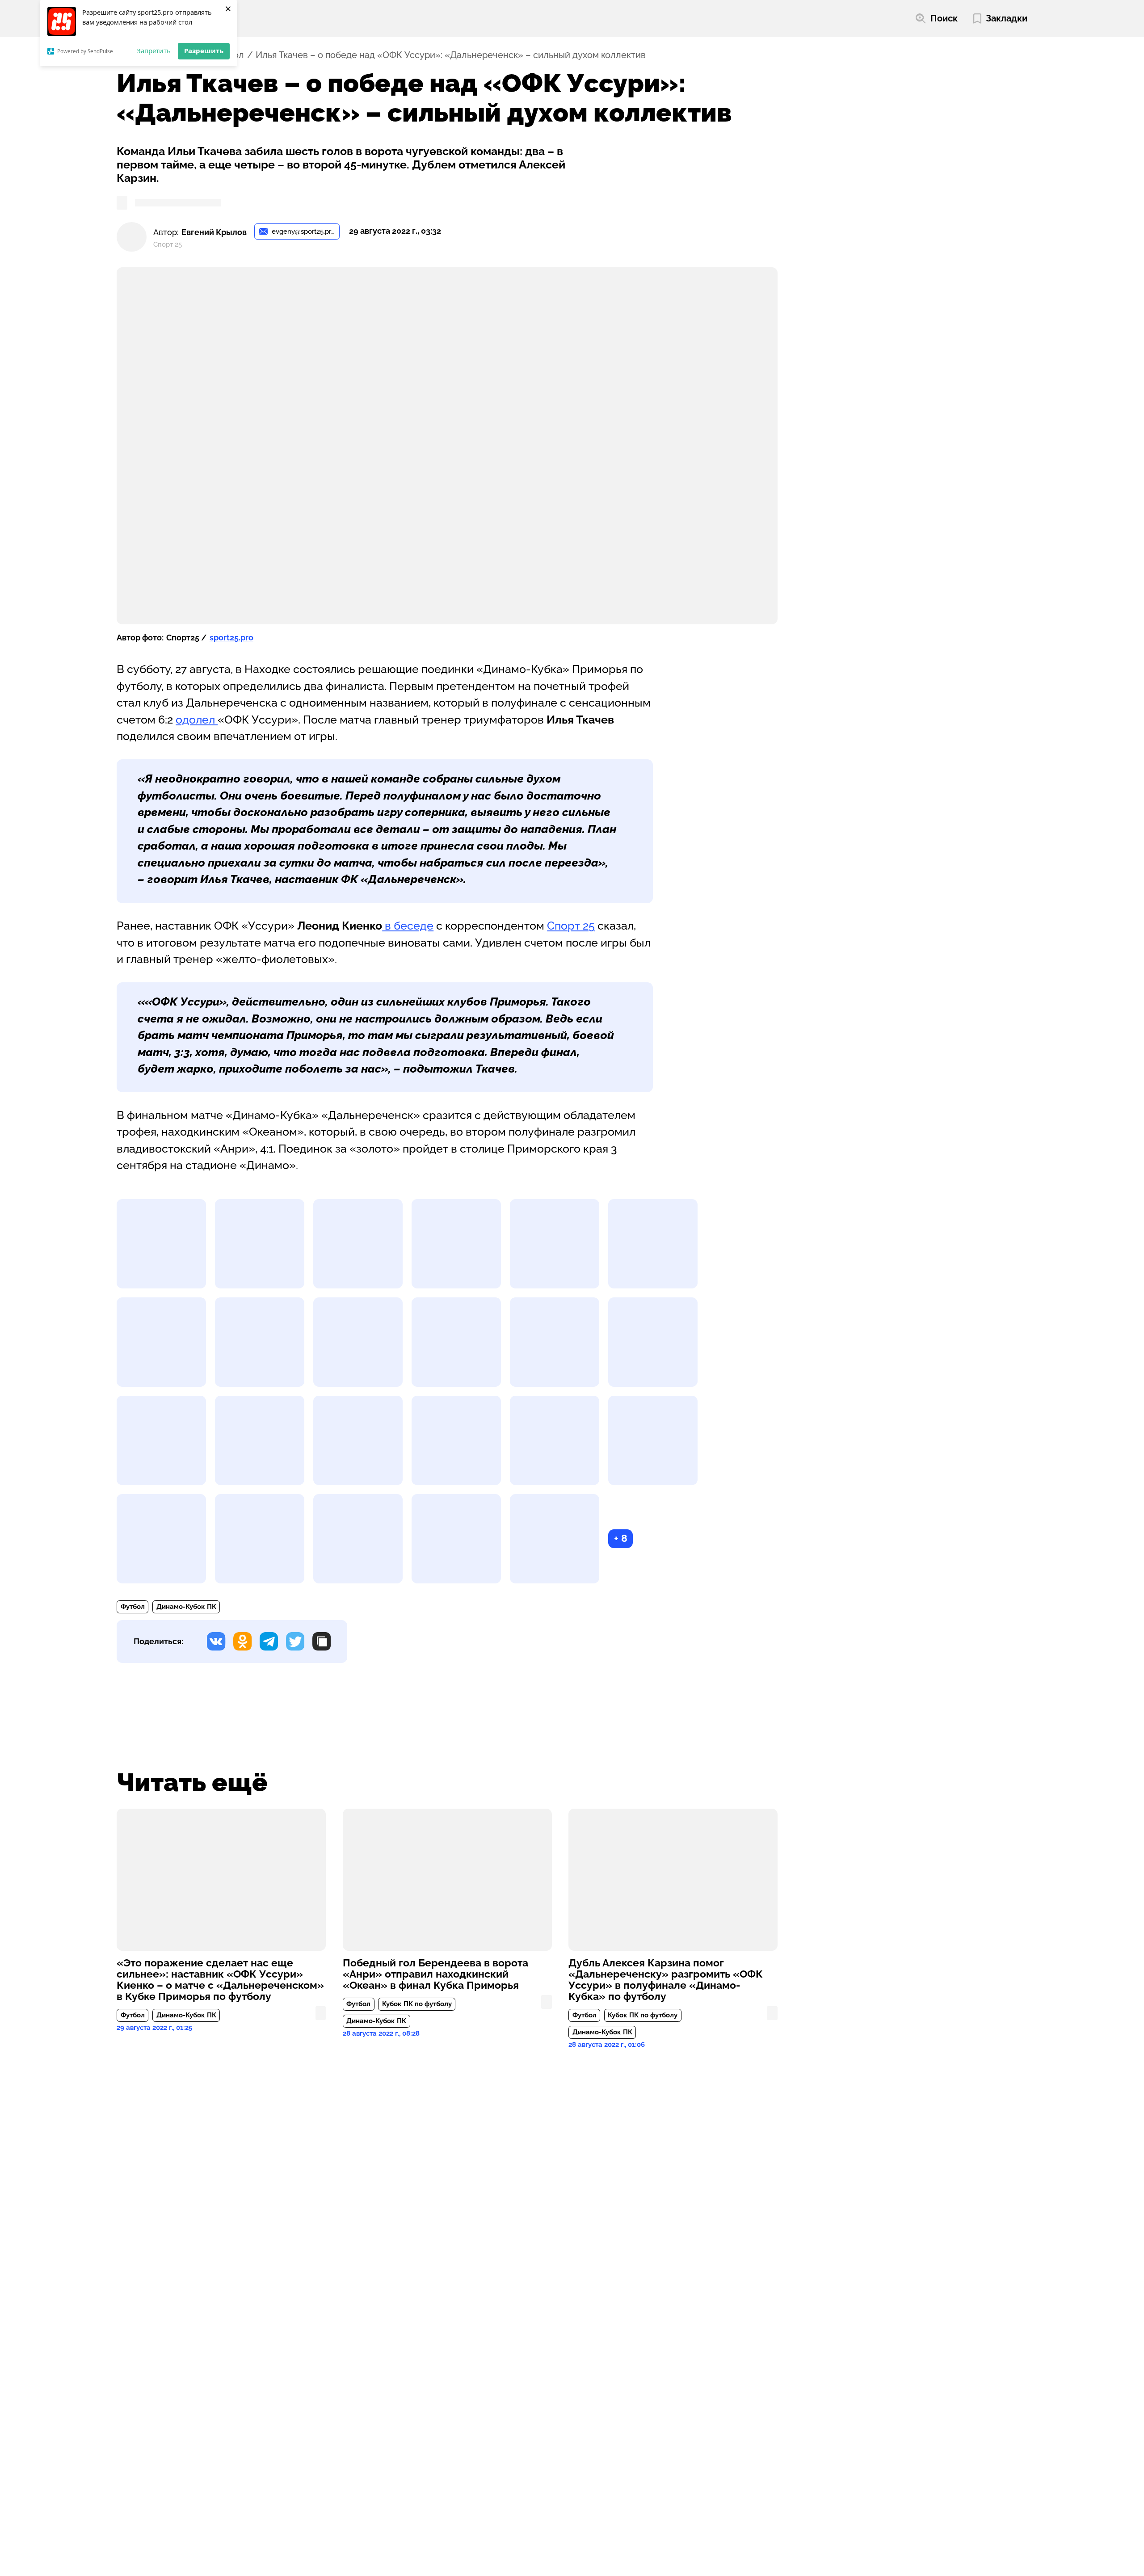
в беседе (409, 926)
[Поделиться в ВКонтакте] (216, 1641)
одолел (197, 720)
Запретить (154, 51)
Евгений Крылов (214, 232)
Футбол (133, 1607)
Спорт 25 (571, 926)
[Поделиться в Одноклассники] (242, 1641)
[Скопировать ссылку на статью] (322, 1641)
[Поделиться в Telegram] (269, 1641)
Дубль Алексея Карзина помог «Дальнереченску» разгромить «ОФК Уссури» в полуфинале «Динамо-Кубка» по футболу (666, 1980)
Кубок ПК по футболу (417, 2004)
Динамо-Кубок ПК (186, 1607)
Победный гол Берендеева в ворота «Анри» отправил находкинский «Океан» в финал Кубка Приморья (435, 1974)
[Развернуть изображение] (161, 1244)
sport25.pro (231, 638)
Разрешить (204, 51)
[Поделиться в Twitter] (295, 1641)
